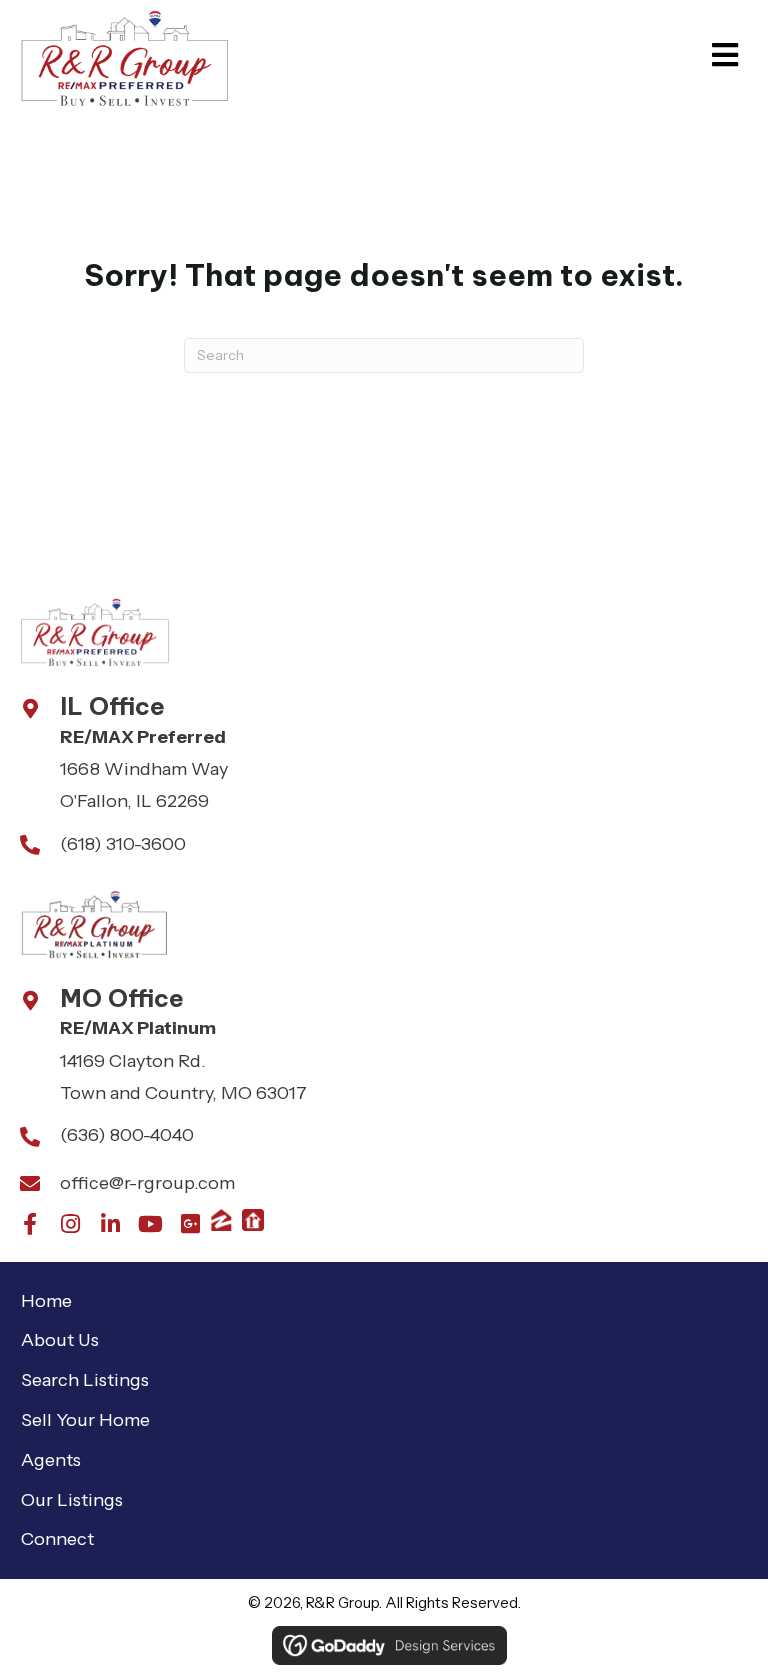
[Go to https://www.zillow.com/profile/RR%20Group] (221, 1220)
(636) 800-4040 (127, 1135)
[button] (30, 1224)
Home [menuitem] (46, 1301)
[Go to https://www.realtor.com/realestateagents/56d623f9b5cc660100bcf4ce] (253, 1220)
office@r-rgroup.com (147, 1183)
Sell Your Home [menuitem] (85, 1420)
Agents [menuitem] (51, 1460)
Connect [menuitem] (57, 1539)
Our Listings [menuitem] (72, 1500)
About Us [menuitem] (60, 1340)
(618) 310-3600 (123, 844)
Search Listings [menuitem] (85, 1380)
